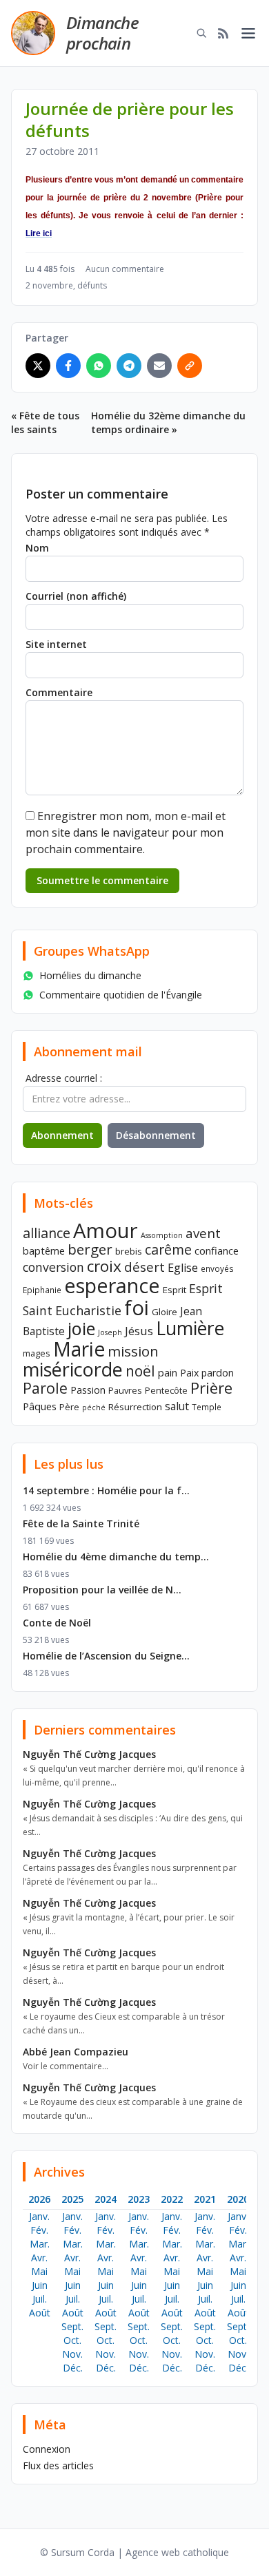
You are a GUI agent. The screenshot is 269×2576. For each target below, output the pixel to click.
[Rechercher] (201, 33)
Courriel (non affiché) (76, 596)
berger (90, 1249)
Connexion (47, 2449)
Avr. (39, 2258)
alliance (47, 1233)
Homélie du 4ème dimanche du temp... (116, 1557)
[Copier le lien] (190, 366)
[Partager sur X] (38, 366)
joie (81, 1328)
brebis (129, 1251)
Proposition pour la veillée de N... (102, 1590)
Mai (39, 2271)
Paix (189, 1373)
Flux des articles (58, 2465)
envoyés (217, 1268)
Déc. (73, 2368)
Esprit (175, 1290)
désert (145, 1267)
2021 (205, 2199)
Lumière (190, 1328)
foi (137, 1307)
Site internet (56, 644)
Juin (40, 2285)
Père (69, 1407)
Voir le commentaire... (66, 2066)
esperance (112, 1285)
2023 (139, 2199)
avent (203, 1233)
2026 (39, 2199)
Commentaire (59, 692)
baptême (44, 1250)
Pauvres (125, 1390)
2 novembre (49, 285)
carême (168, 1249)
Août (40, 2313)
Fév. (39, 2230)
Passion (88, 1390)
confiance (217, 1250)
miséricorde (73, 1369)
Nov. (72, 2354)
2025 (72, 2199)
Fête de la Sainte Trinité (81, 1523)
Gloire (165, 1312)
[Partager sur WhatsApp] (99, 366)
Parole (45, 1388)
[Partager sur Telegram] (129, 366)
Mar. (40, 2244)
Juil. (40, 2299)
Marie (79, 1349)
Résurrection (135, 1407)
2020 (238, 2199)
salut (177, 1406)
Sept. (72, 2326)
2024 (106, 2199)
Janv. (39, 2216)
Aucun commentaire (125, 269)
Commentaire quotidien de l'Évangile (121, 995)
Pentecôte (166, 1390)
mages (37, 1353)
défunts (92, 285)
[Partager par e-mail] (159, 366)
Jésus (139, 1331)
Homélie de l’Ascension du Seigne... (106, 1656)
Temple (207, 1407)
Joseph (110, 1332)
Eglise (183, 1268)
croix (104, 1266)
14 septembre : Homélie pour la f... (106, 1490)
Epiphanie (42, 1290)
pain (168, 1372)
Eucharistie (88, 1310)
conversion (53, 1267)
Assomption (162, 1235)
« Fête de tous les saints (45, 422)
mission (133, 1351)
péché (94, 1407)
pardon (218, 1373)
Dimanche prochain (102, 33)
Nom (37, 548)
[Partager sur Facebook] (68, 366)
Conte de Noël (57, 1623)
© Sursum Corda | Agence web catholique (134, 2552)
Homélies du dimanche (90, 975)
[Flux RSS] (223, 33)
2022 (172, 2199)
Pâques (40, 1406)
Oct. (72, 2340)
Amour (106, 1231)
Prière (211, 1388)
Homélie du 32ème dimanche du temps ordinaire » (168, 422)
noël (140, 1371)
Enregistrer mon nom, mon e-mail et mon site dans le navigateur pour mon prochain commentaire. (126, 833)
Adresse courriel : (64, 1078)
